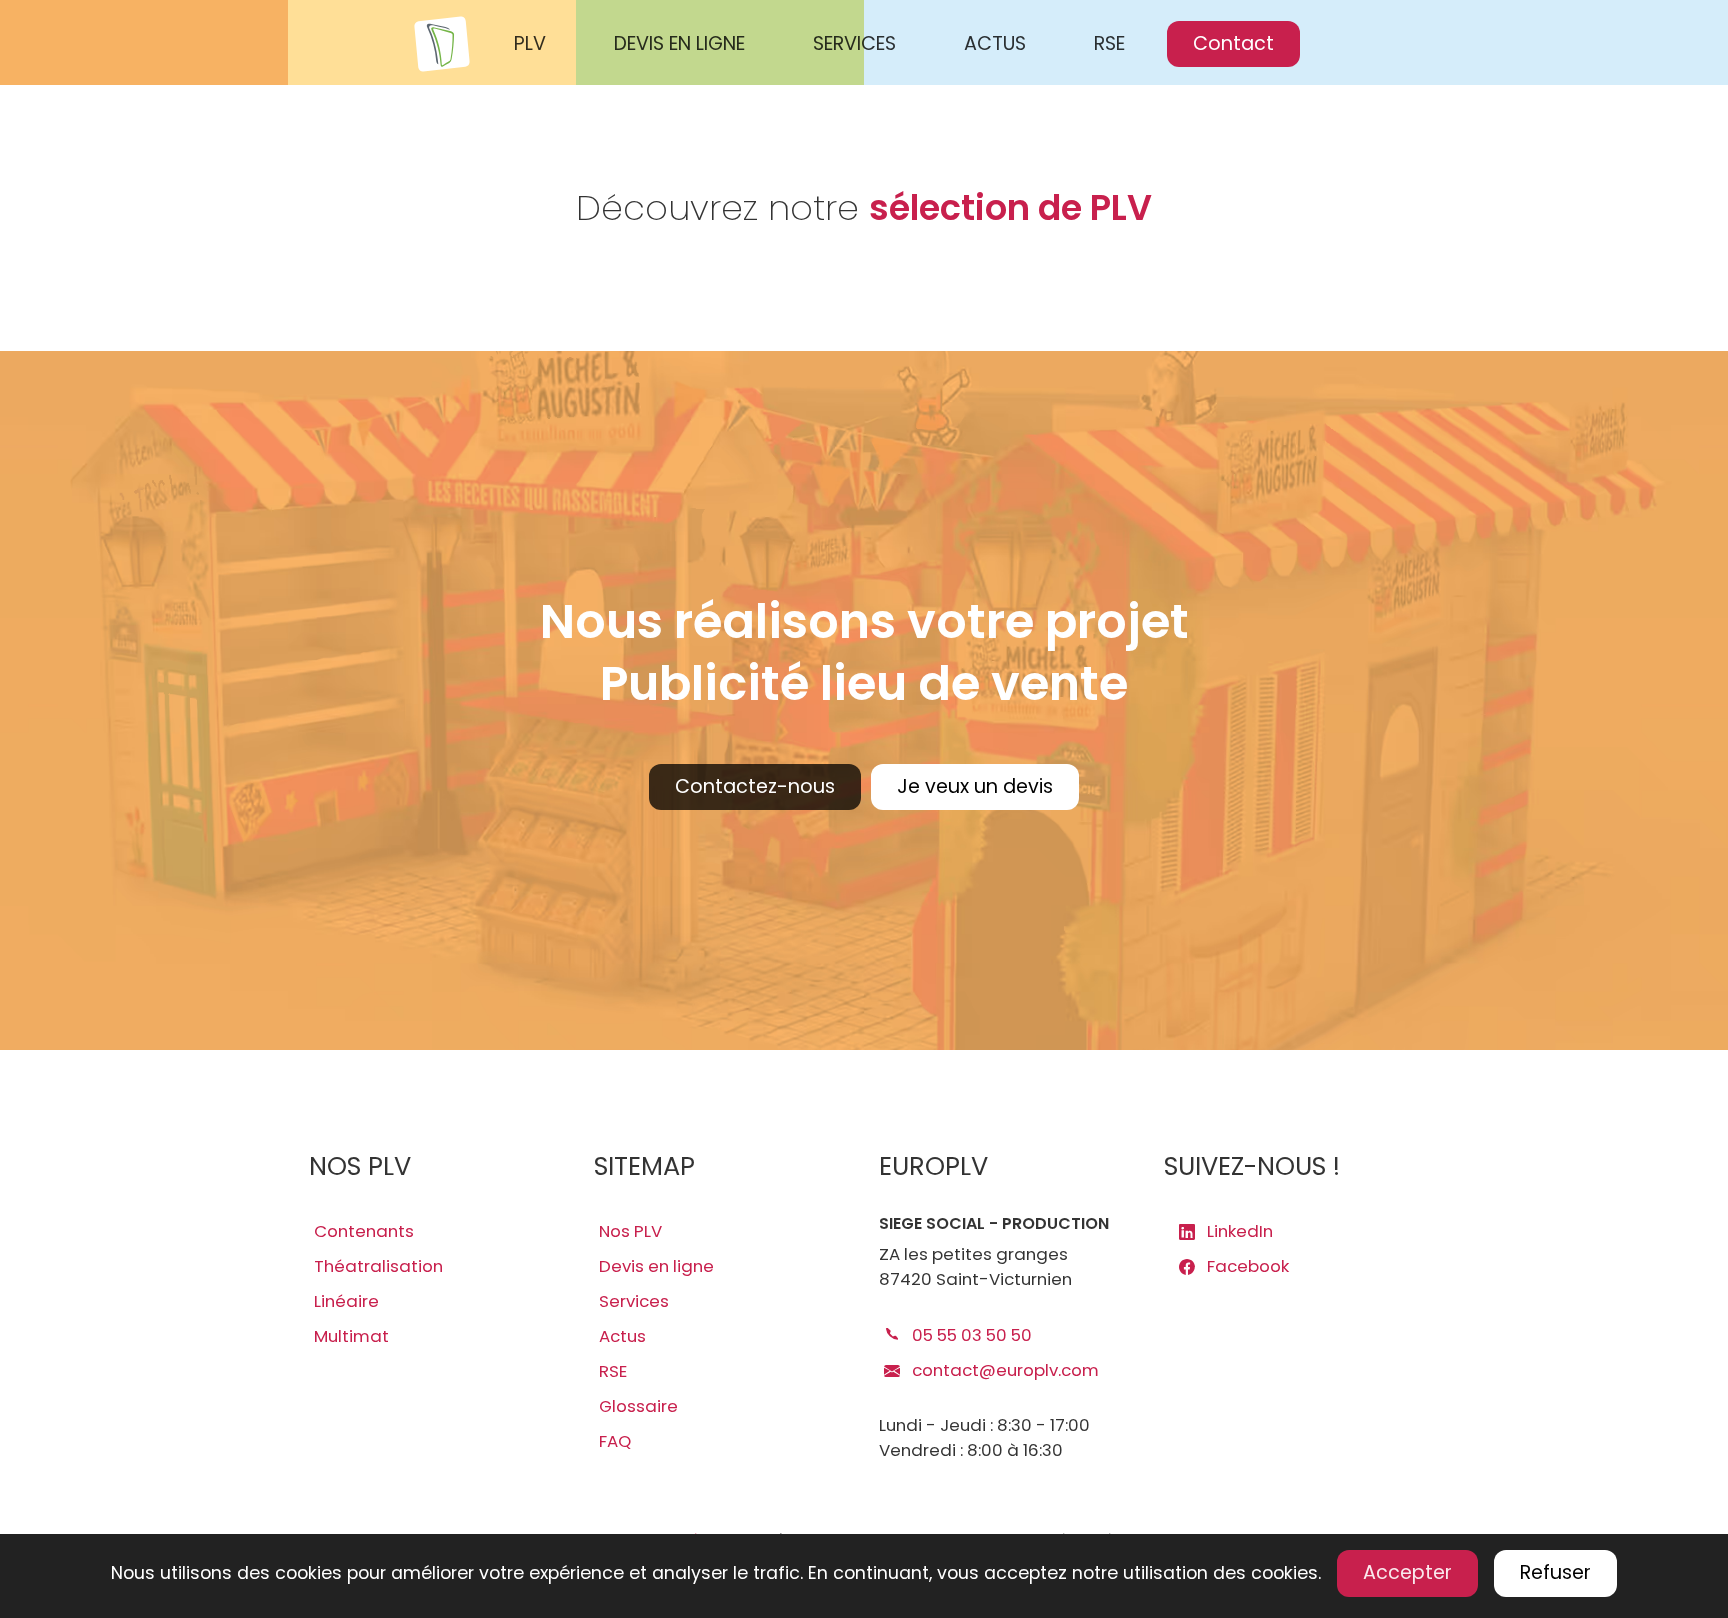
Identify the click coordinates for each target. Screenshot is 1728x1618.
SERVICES (854, 43)
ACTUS (995, 43)
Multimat (351, 1336)
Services (634, 1301)
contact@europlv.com (1003, 1370)
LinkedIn (1238, 1231)
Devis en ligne (656, 1266)
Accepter (1407, 1572)
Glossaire (638, 1406)
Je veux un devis (975, 786)
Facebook (1246, 1266)
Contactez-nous (755, 786)
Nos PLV (630, 1231)
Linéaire (346, 1301)
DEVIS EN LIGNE (679, 43)
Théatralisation (378, 1266)
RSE (1109, 43)
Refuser (1555, 1572)
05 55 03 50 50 (970, 1335)
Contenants (364, 1231)
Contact (1233, 43)
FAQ (615, 1441)
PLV (530, 43)
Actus (622, 1336)
